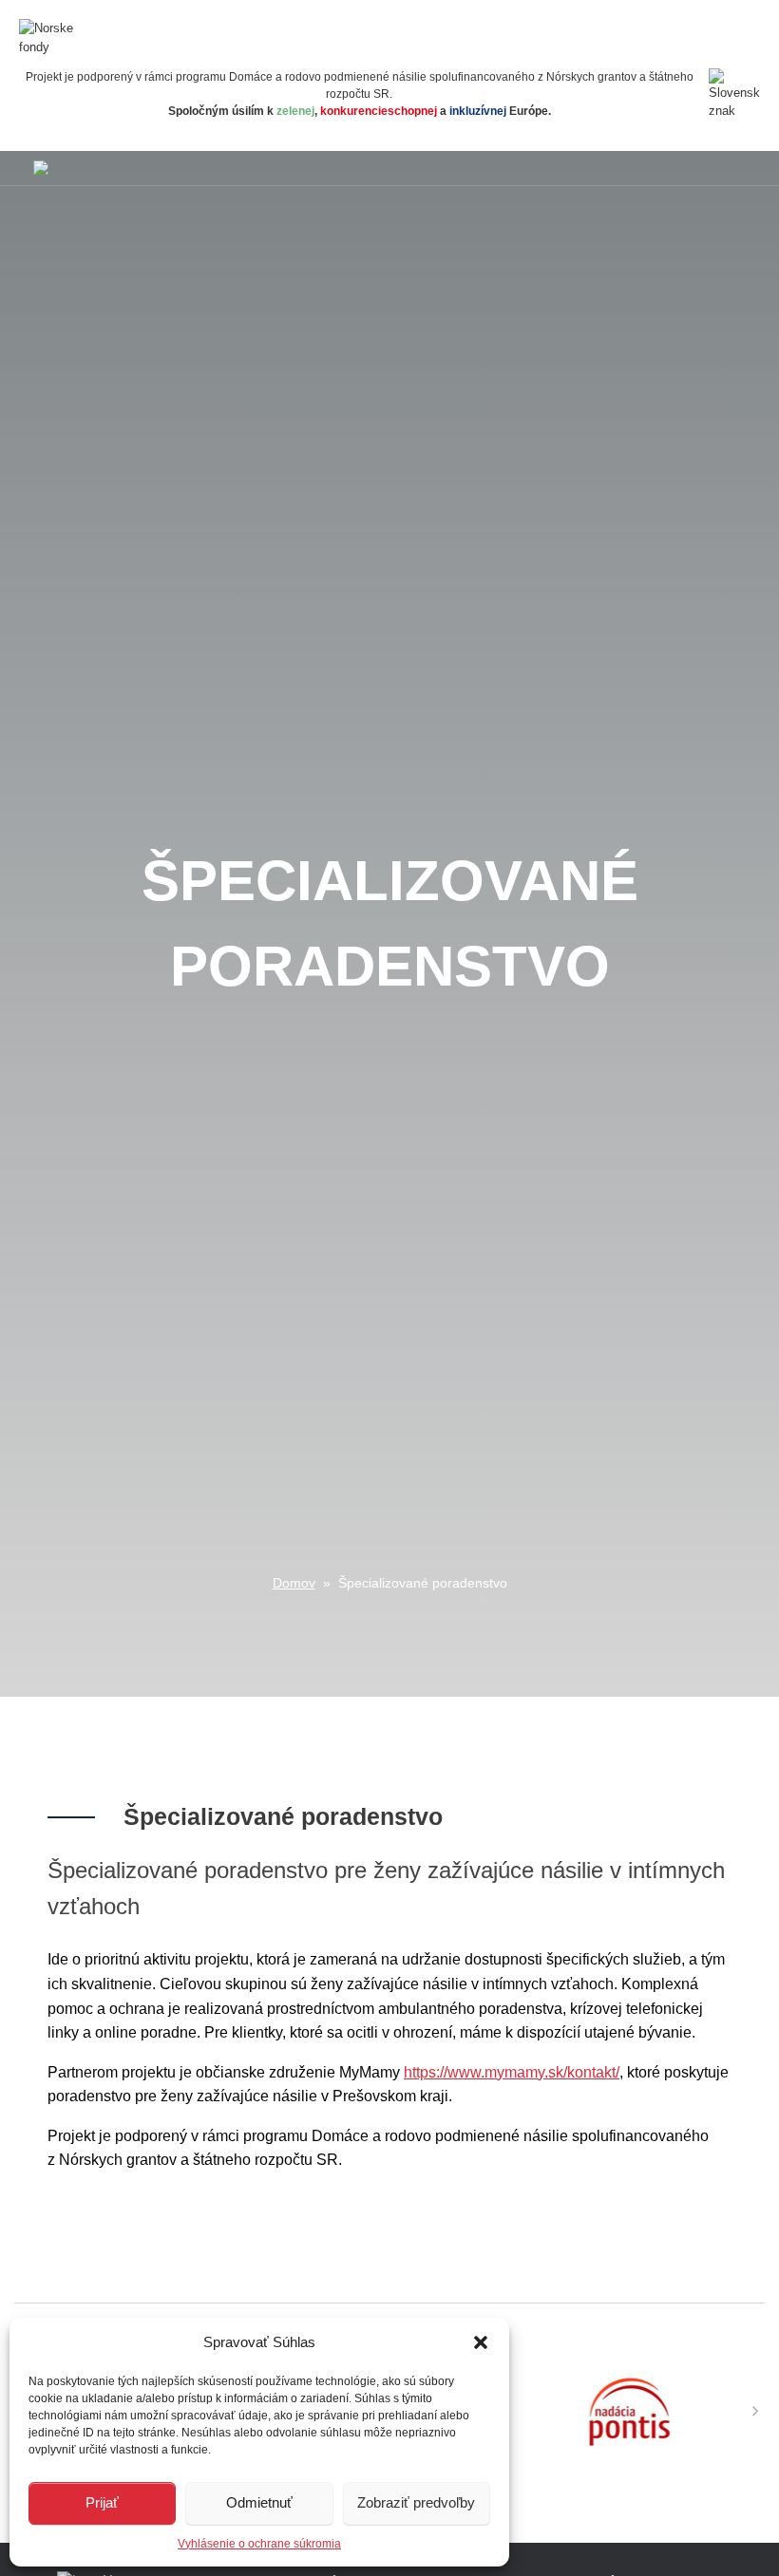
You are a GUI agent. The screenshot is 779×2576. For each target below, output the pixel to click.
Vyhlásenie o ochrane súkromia (259, 2544)
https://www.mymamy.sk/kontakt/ (512, 2072)
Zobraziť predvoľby (416, 2502)
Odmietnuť (259, 2502)
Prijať (102, 2502)
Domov (294, 1583)
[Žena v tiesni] (41, 168)
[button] (481, 2342)
